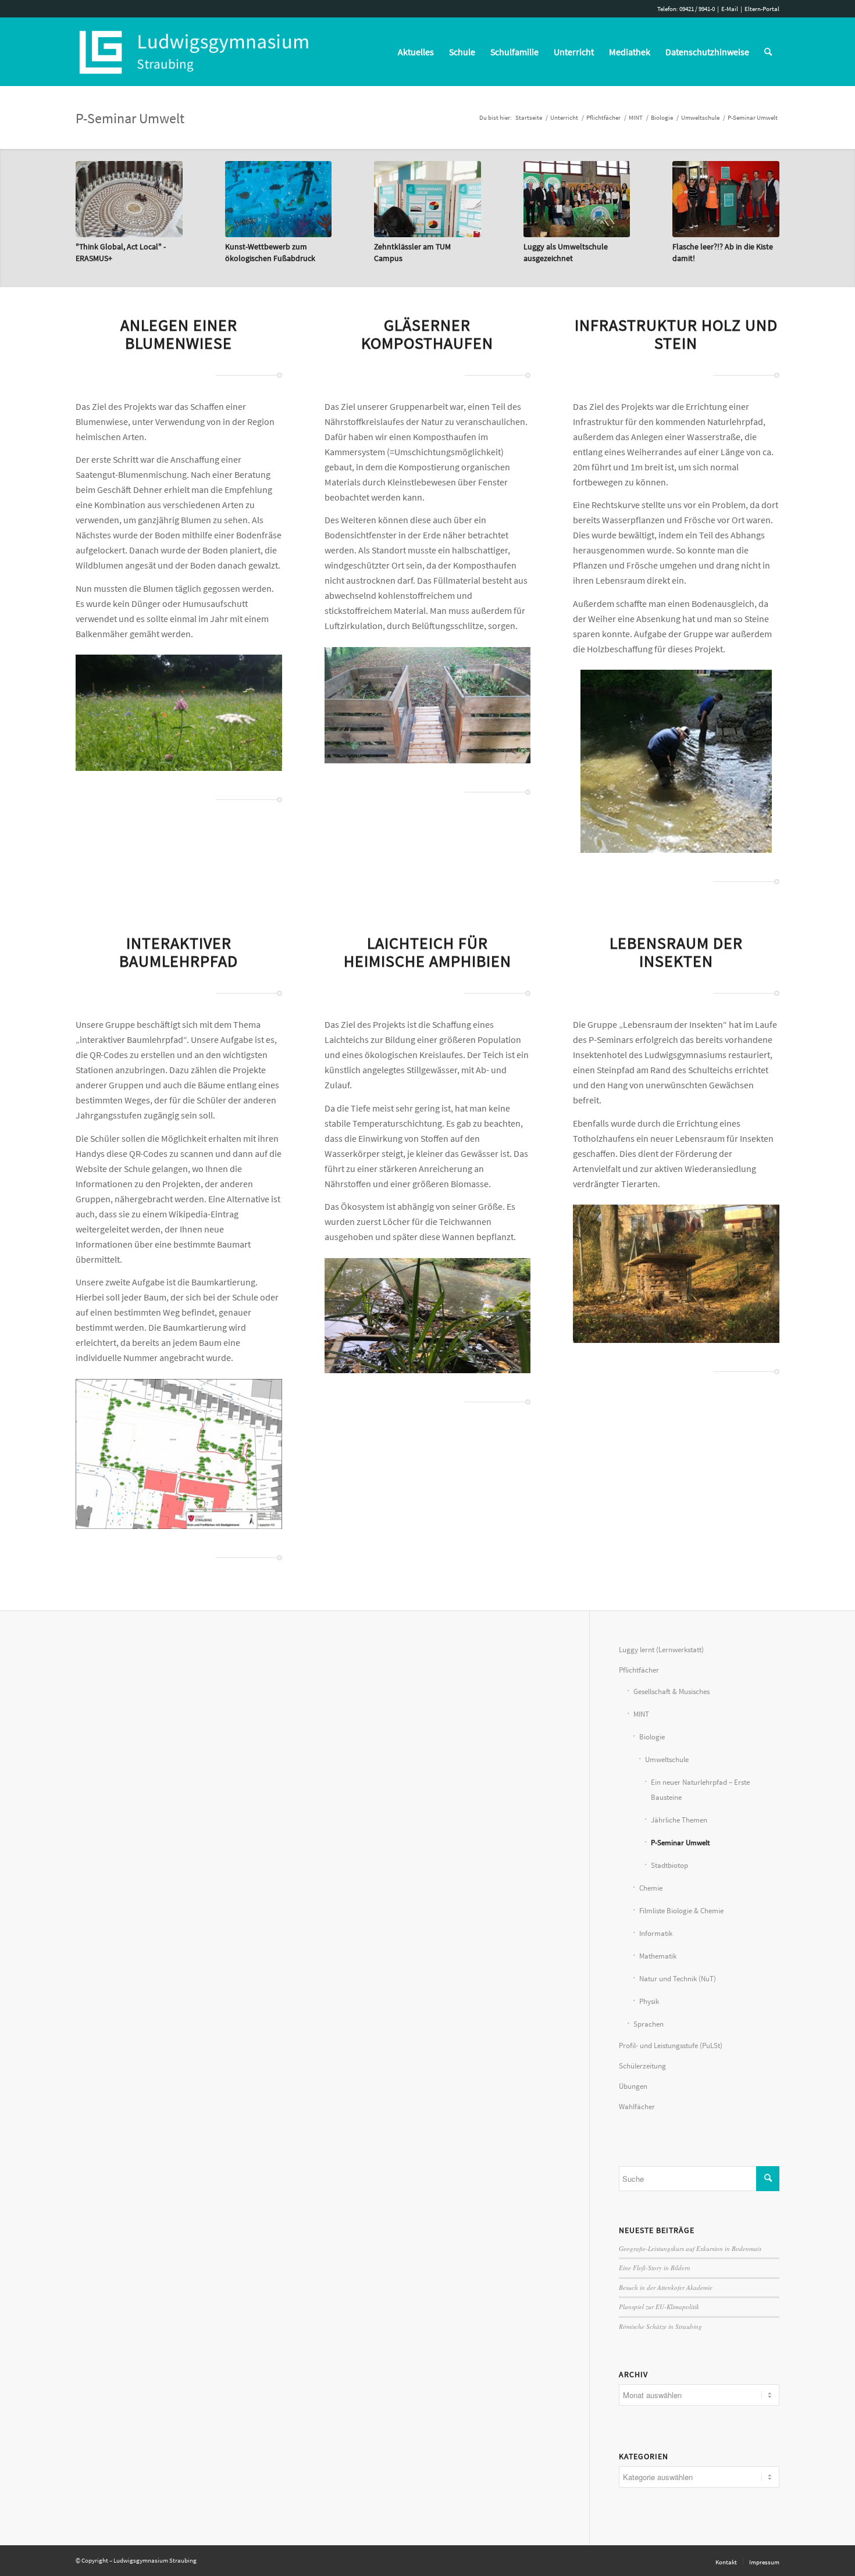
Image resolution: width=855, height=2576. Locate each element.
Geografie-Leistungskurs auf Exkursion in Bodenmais (690, 2248)
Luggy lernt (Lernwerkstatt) (661, 1650)
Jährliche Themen (679, 1820)
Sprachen (649, 2024)
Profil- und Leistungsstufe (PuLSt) (671, 2046)
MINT (641, 1714)
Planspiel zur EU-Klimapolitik (659, 2307)
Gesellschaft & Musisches (671, 1691)
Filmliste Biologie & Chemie (681, 1911)
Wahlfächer (637, 2107)
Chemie (651, 1888)
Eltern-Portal (762, 9)
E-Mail (730, 9)
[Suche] (768, 52)
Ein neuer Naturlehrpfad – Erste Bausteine (700, 1790)
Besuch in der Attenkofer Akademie (666, 2287)
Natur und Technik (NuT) (678, 1979)
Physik (649, 2001)
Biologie (652, 1737)
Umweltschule (667, 1759)
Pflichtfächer (639, 1670)
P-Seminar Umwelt (130, 118)
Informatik (656, 1933)
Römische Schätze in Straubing (660, 2326)
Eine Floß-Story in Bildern (655, 2268)
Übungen (633, 2086)
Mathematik (658, 1956)
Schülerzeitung (642, 2066)
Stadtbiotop (669, 1865)
